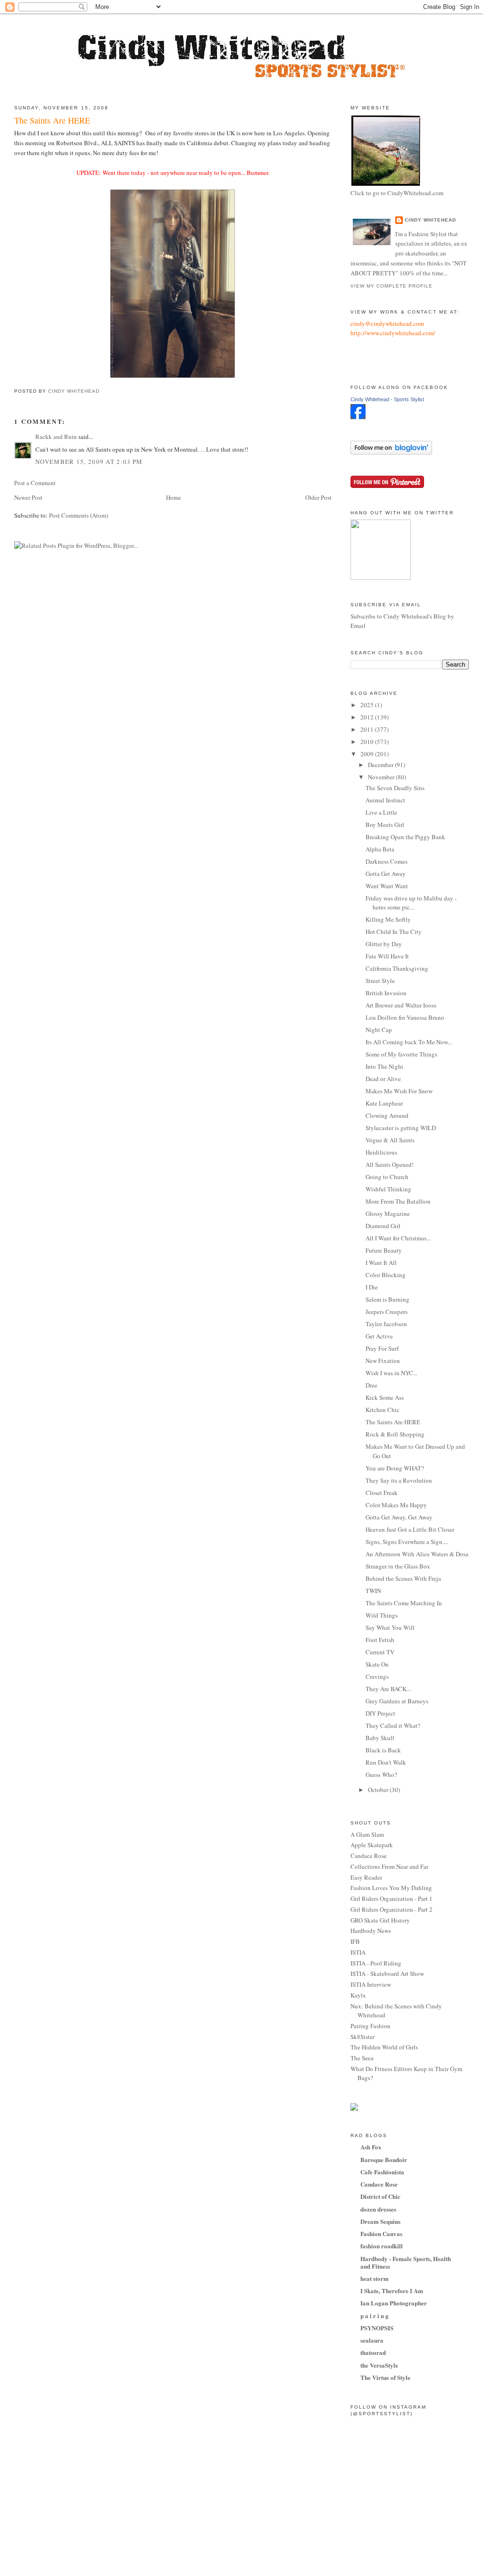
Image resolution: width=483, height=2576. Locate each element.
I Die (372, 1287)
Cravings (377, 1676)
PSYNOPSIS (377, 2328)
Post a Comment (35, 483)
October (379, 1790)
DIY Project (380, 1713)
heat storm (375, 2278)
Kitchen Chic (383, 1410)
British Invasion (386, 993)
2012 (368, 717)
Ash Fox (371, 2147)
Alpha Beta (380, 849)
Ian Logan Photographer (394, 2303)
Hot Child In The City (394, 932)
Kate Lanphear (384, 1103)
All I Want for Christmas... (398, 1238)
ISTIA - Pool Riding (376, 1963)
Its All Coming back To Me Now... (409, 1042)
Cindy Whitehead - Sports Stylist (387, 399)
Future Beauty (384, 1250)
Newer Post (28, 497)
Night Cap (379, 1030)
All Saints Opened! (390, 1164)
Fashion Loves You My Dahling (391, 1888)
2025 (368, 705)
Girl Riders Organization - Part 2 (391, 1909)
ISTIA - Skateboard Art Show (387, 1973)
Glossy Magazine (388, 1214)
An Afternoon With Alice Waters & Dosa (417, 1554)
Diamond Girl (383, 1226)
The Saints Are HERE (393, 1422)
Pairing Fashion (371, 2026)
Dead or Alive (383, 1079)
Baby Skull (380, 1738)
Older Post (318, 497)
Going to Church (387, 1177)
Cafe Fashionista (382, 2172)
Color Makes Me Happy (396, 1505)
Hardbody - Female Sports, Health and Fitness (406, 2262)
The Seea (362, 2058)
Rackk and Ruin (56, 437)
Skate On (377, 1664)
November (382, 777)
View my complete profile (391, 286)
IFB (355, 1941)
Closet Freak (382, 1493)
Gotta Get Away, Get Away (399, 1517)
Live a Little (381, 812)
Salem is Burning (387, 1299)
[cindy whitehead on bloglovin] (391, 452)
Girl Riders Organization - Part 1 (391, 1899)
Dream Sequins (380, 2221)
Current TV (380, 1652)
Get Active (379, 1336)
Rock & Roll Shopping (395, 1434)
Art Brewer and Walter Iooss (401, 1005)
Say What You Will (390, 1627)
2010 (368, 742)
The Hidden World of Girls (384, 2047)
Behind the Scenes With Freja (403, 1578)
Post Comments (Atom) (79, 515)
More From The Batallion (398, 1201)
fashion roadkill (382, 2246)
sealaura (372, 2340)
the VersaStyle (379, 2365)
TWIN (373, 1591)
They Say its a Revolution (399, 1480)
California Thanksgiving (397, 968)
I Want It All (381, 1263)
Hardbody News (371, 1931)
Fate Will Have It (387, 956)
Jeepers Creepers (387, 1312)
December (381, 765)
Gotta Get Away (386, 874)
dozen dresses (378, 2209)
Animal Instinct (385, 800)
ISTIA (358, 1952)
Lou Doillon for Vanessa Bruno (405, 1017)
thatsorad (373, 2352)
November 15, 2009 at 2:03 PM (89, 462)
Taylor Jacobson (386, 1324)
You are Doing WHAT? (395, 1468)
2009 (368, 754)
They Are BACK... (388, 1689)
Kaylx (358, 1995)
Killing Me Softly (388, 919)
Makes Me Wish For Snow (399, 1091)
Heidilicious (381, 1152)
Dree (371, 1385)
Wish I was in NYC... (391, 1373)
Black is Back (383, 1750)
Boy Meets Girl (385, 825)
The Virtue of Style (385, 2377)
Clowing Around (387, 1115)
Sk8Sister (362, 2037)
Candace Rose (369, 1856)
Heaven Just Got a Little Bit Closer (410, 1529)
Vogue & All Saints (390, 1140)
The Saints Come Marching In (404, 1603)
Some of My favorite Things (401, 1054)
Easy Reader (366, 1877)
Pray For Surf (382, 1348)
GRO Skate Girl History (380, 1920)
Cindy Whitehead (430, 220)
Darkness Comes (387, 861)
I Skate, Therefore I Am (392, 2291)
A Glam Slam (367, 1834)
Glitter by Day (384, 944)
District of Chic (380, 2196)
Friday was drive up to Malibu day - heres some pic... (411, 903)
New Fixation (383, 1361)
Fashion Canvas (381, 2233)
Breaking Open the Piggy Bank (405, 837)
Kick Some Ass (385, 1397)
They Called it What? (393, 1726)
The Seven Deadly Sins (395, 788)
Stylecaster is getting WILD (401, 1128)
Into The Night (384, 1066)
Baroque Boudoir (384, 2159)
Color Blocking (386, 1275)
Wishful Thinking (388, 1189)
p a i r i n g (375, 2316)
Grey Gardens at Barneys (397, 1701)
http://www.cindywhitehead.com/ (393, 333)
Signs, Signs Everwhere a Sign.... (407, 1542)
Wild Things (382, 1615)
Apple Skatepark (372, 1845)
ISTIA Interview (371, 1984)
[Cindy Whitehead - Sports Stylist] (358, 417)
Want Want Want (387, 886)
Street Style (380, 981)
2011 (368, 729)
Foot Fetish (380, 1640)
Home (174, 497)
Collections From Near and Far (389, 1866)
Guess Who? (381, 1775)
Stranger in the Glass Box (398, 1566)
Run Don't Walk (386, 1762)
